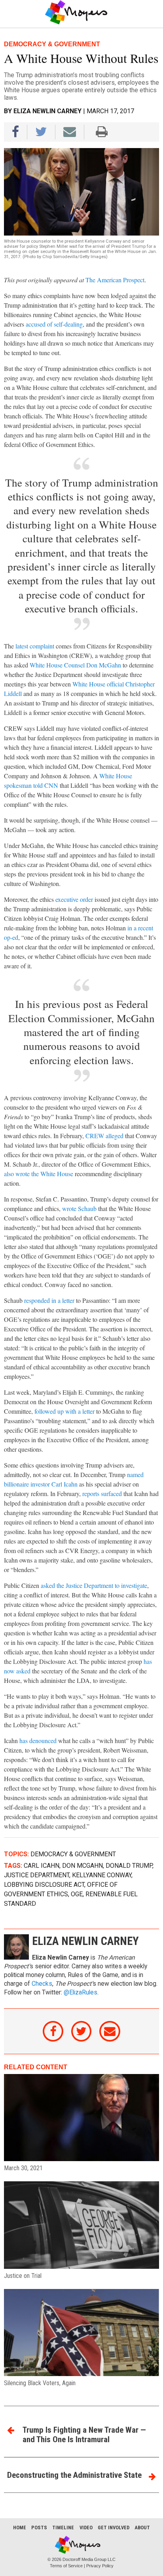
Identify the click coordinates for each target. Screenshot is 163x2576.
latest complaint (35, 646)
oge (77, 1894)
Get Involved (114, 2528)
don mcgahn (82, 1866)
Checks (42, 1984)
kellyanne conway (102, 1875)
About (142, 2528)
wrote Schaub (79, 1208)
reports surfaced (102, 1493)
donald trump (129, 1866)
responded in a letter (49, 1300)
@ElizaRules (81, 1992)
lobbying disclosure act (44, 1885)
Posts (39, 2528)
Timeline (63, 2528)
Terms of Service (66, 2566)
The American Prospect (115, 280)
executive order (74, 899)
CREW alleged (104, 1136)
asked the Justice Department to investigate (94, 1585)
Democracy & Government (73, 1854)
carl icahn (42, 1866)
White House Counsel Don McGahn (75, 665)
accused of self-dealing (54, 324)
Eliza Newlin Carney (47, 111)
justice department (37, 1875)
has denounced (38, 1740)
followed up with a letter (64, 1411)
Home (20, 2528)
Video (86, 2528)
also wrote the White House (39, 1174)
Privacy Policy (100, 2566)
